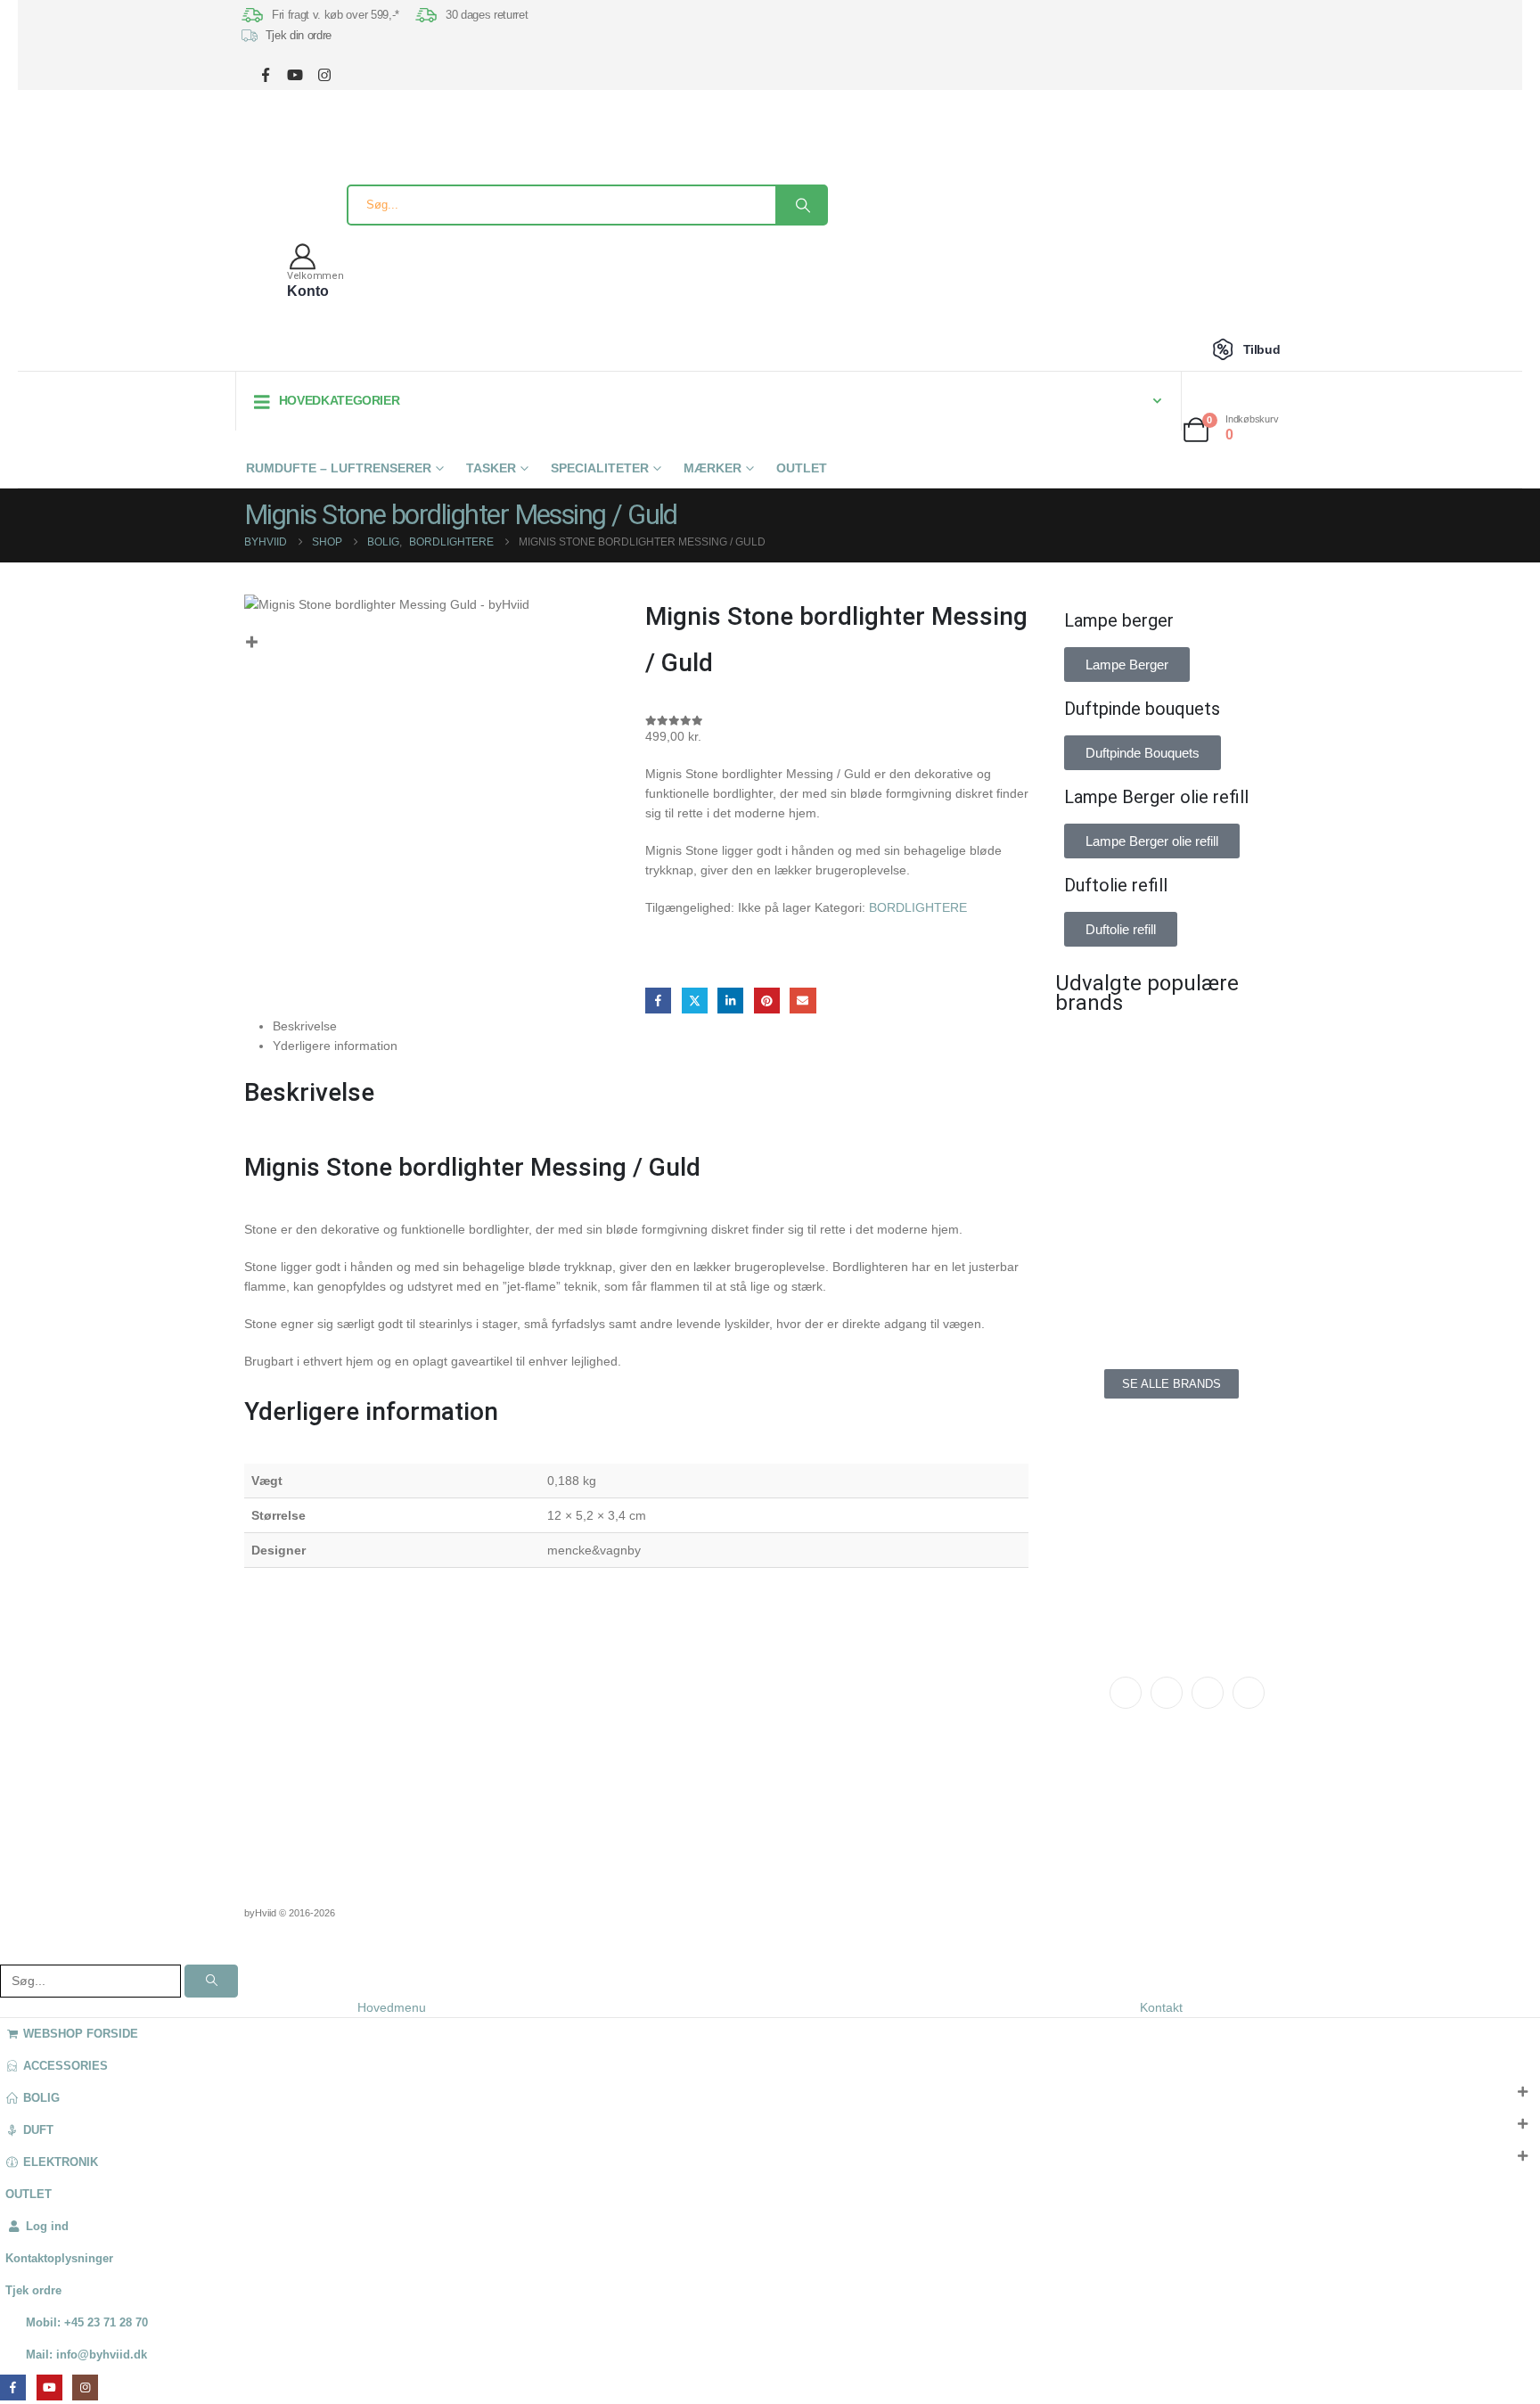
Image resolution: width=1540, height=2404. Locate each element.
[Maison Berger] (1233, 1218)
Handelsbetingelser (930, 1737)
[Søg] (801, 205)
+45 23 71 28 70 (348, 1752)
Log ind (47, 2227)
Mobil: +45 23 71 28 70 (87, 2323)
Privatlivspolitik (920, 1757)
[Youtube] (1208, 1693)
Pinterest (767, 1001)
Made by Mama (717, 1785)
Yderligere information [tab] (335, 1046)
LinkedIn (730, 1001)
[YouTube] (295, 74)
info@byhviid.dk (349, 1732)
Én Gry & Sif (710, 1824)
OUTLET (802, 468)
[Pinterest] (1249, 1693)
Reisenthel (704, 1804)
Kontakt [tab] (1161, 2007)
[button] (11, 1952)
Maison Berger (715, 1686)
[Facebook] (265, 74)
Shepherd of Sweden (731, 1745)
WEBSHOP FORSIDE (81, 2034)
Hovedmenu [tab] (392, 2007)
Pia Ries (699, 1765)
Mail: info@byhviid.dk (86, 2355)
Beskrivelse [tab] (305, 1026)
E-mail (803, 1001)
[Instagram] (324, 74)
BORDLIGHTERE (918, 907)
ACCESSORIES (66, 2066)
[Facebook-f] (1126, 1693)
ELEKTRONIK (61, 2162)
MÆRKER (713, 468)
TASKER (491, 468)
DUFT (38, 2130)
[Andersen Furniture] (1109, 1137)
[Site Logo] (275, 151)
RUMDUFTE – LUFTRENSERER (339, 468)
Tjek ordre (33, 2291)
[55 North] (1109, 1057)
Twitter (695, 1001)
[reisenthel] (1233, 1298)
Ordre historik (915, 1706)
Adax (691, 1726)
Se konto (904, 1686)
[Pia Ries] (1109, 1298)
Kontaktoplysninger (59, 2259)
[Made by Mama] (1109, 1218)
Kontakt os (502, 1686)
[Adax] (1233, 1057)
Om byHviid (504, 1706)
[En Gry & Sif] (1233, 1137)
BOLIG (41, 2098)
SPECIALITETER (600, 468)
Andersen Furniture (726, 1706)
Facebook (658, 1001)
